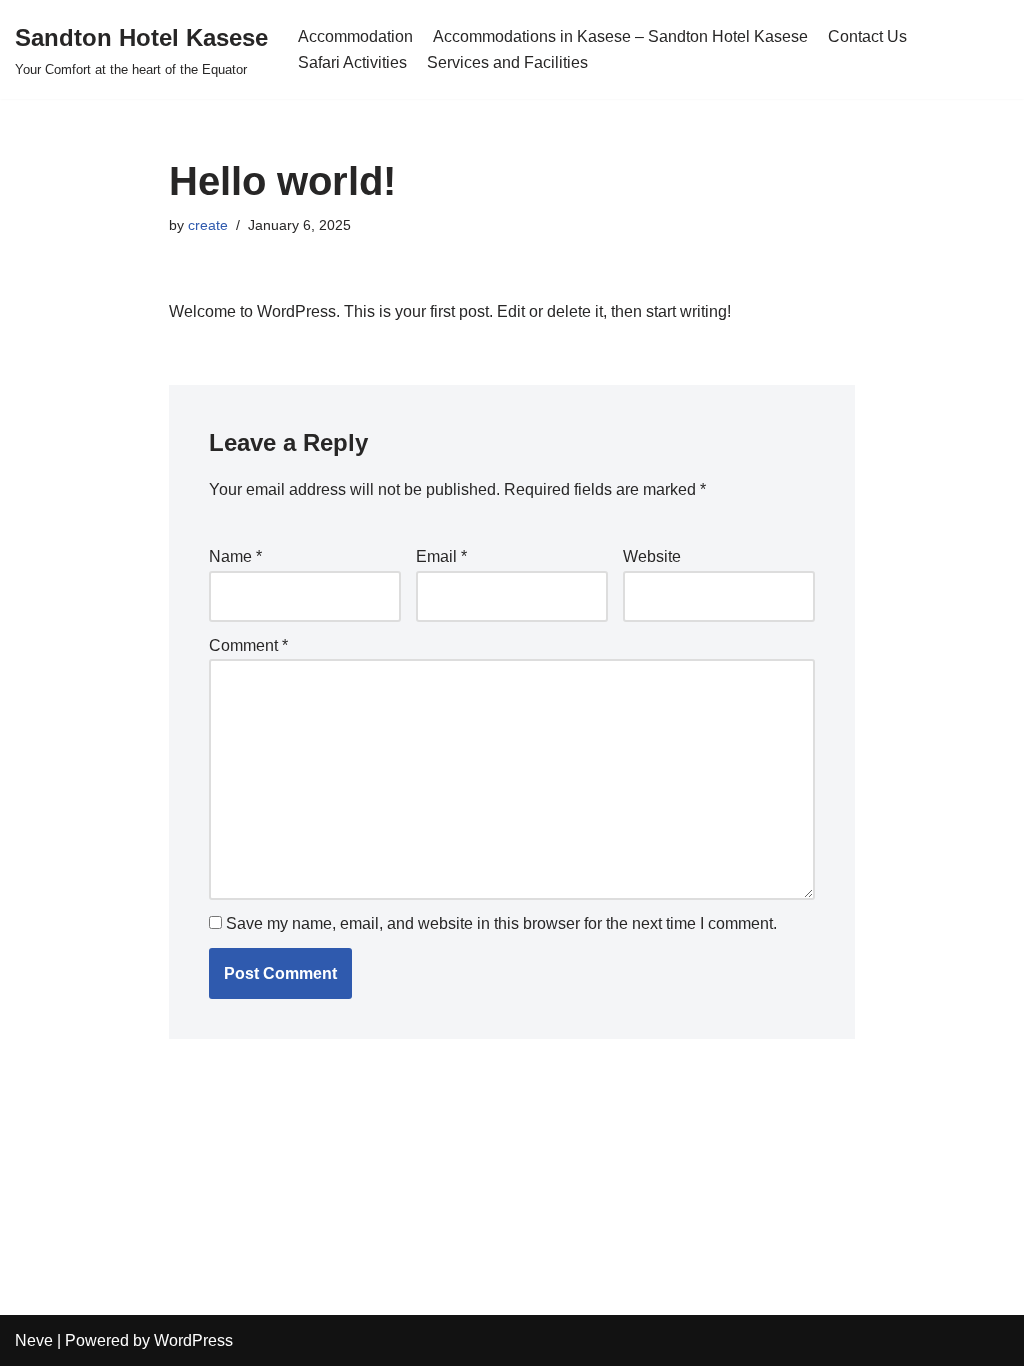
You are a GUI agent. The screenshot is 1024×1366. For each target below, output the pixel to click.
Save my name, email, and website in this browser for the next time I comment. (501, 923)
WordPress (193, 1340)
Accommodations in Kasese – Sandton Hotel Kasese (620, 36)
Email (441, 556)
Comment (248, 645)
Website (652, 556)
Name (235, 556)
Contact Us (867, 36)
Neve (34, 1340)
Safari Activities (352, 62)
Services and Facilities (507, 62)
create (208, 225)
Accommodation (355, 36)
